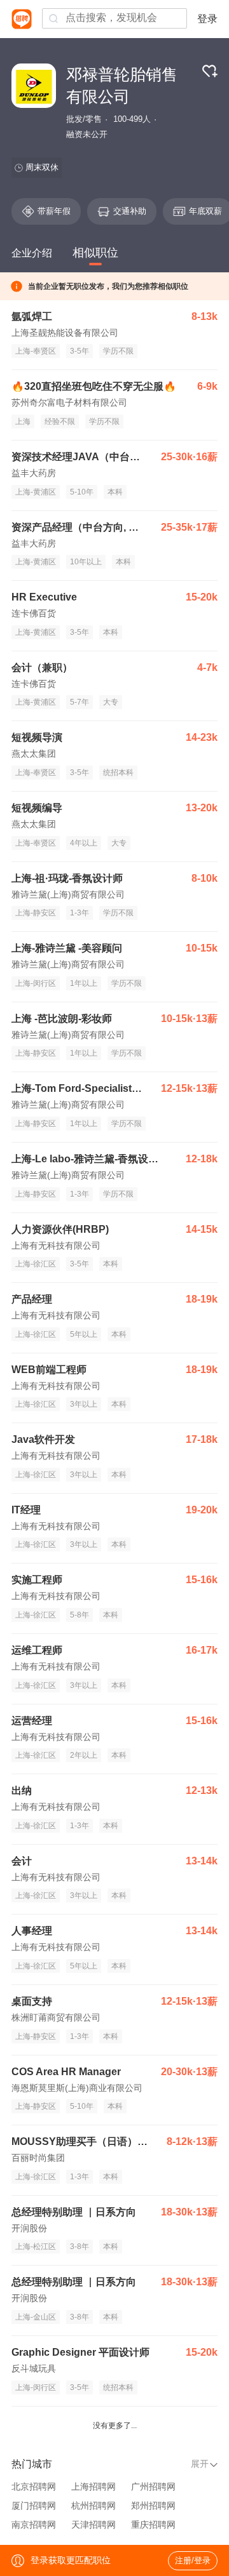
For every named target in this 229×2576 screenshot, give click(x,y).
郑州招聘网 (153, 2506)
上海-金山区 (36, 2317)
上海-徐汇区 (36, 1264)
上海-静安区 (36, 913)
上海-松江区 (36, 2247)
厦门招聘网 (34, 2506)
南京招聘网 (34, 2525)
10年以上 (86, 562)
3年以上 (84, 1404)
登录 (207, 19)
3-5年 (80, 351)
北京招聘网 (34, 2486)
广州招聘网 (153, 2486)
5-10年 (82, 492)
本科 (115, 492)
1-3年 (80, 913)
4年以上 (84, 843)
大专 (111, 702)
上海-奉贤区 (36, 351)
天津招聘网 (94, 2525)
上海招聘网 (94, 2486)
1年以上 (84, 983)
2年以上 (84, 1755)
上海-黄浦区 (36, 492)
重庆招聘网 (153, 2525)
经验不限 (60, 422)
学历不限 (118, 351)
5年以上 (84, 1334)
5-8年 (80, 1615)
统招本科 (118, 773)
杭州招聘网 (94, 2506)
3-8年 (80, 2247)
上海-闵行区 (36, 983)
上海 (23, 422)
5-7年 (80, 702)
